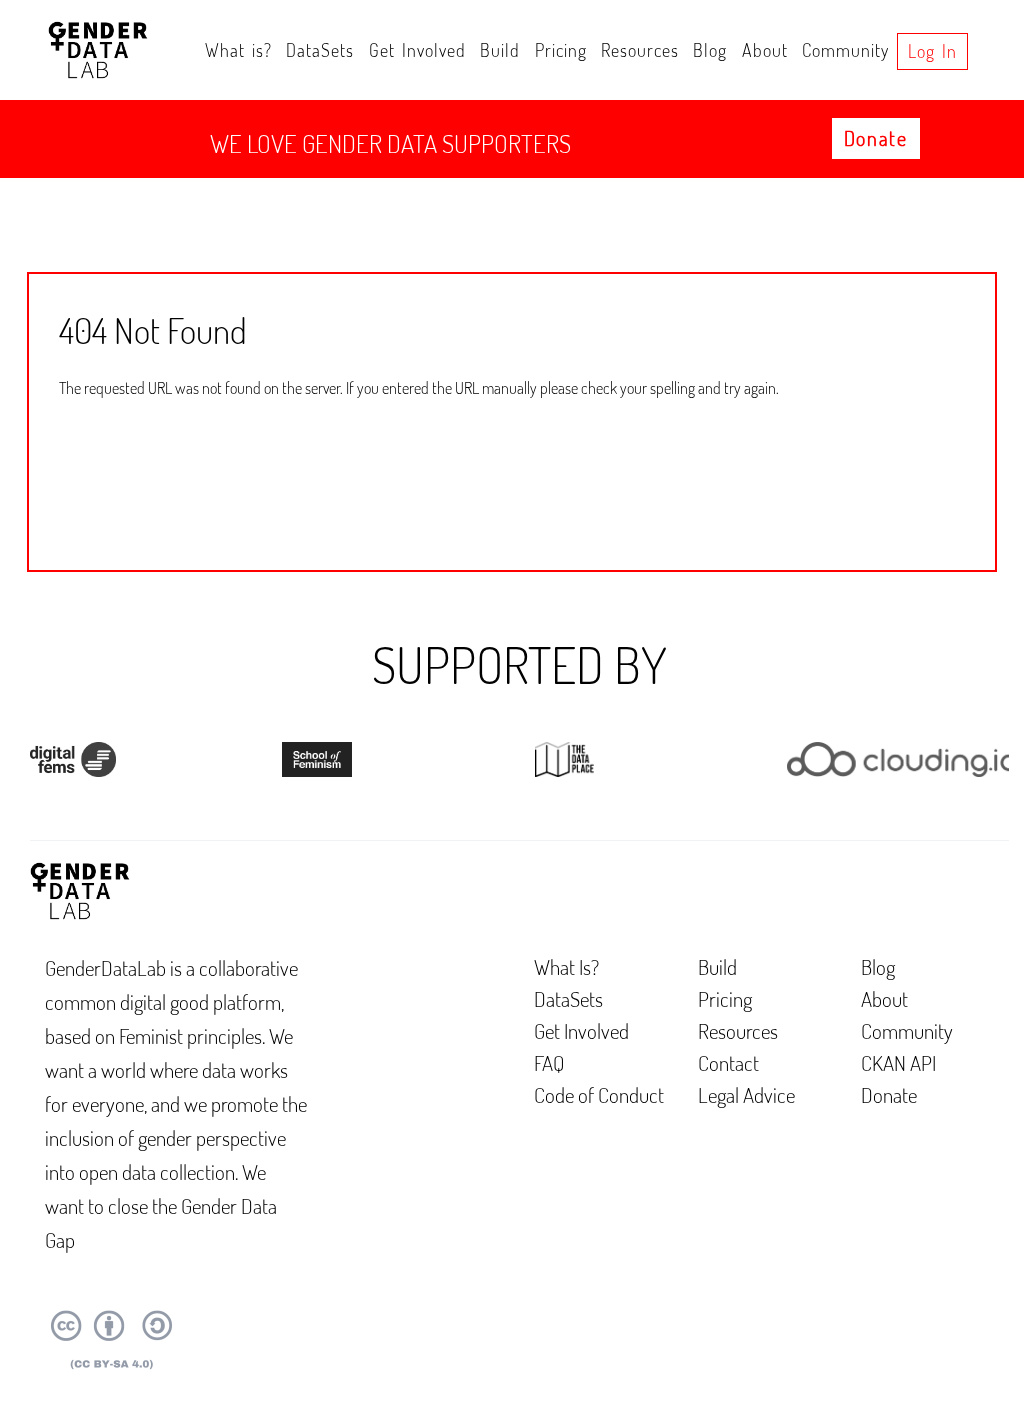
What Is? (566, 966)
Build (500, 50)
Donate (876, 138)
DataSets (320, 50)
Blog (710, 50)
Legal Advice (746, 1094)
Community (845, 50)
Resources (640, 50)
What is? (238, 50)
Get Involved (417, 50)
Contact (728, 1062)
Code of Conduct (599, 1094)
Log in (932, 51)
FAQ (549, 1062)
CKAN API (898, 1062)
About (765, 50)
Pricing (561, 50)
